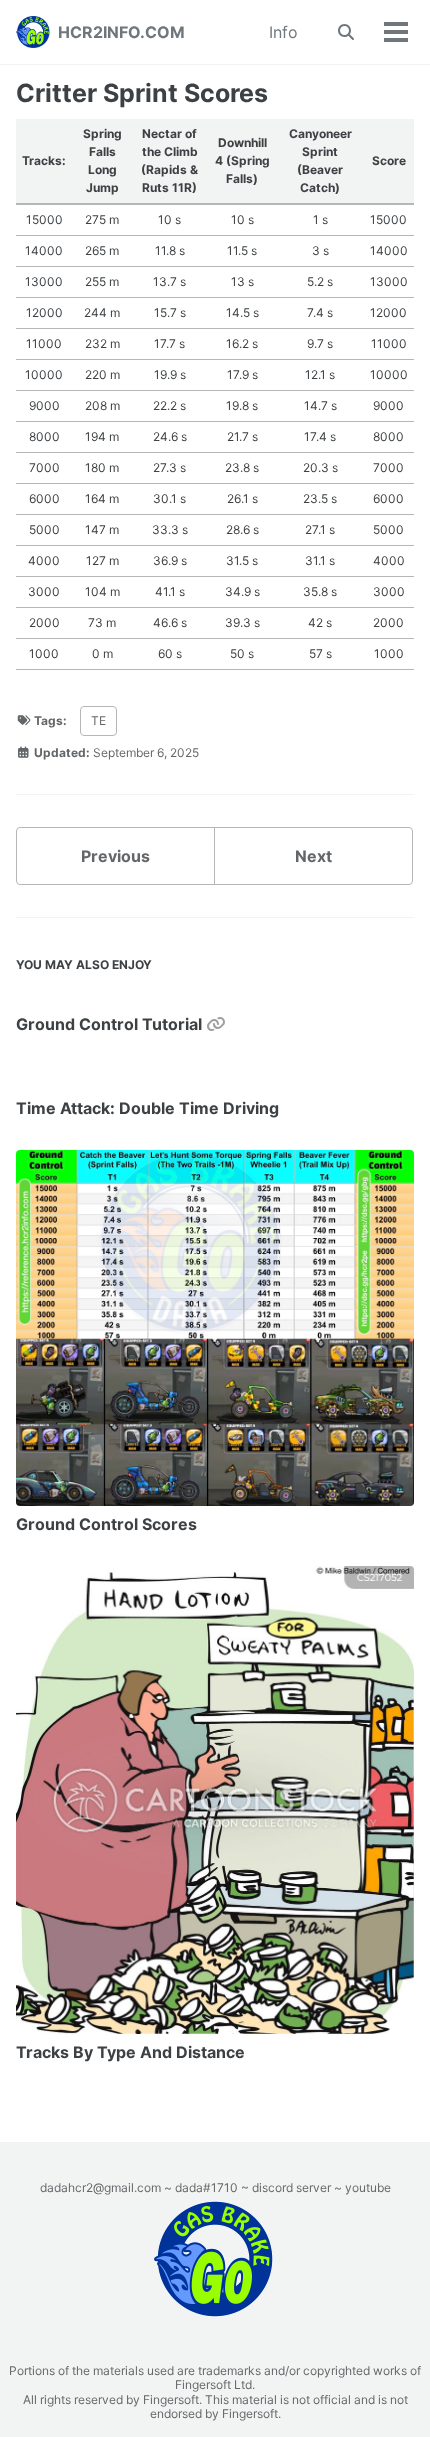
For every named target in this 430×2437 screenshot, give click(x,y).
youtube (368, 2187)
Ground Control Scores (106, 1524)
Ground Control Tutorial (111, 1024)
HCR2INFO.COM (121, 32)
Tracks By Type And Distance (130, 2052)
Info (283, 32)
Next (313, 856)
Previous (115, 856)
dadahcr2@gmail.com (100, 2187)
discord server (291, 2187)
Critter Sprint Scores (142, 93)
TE (98, 720)
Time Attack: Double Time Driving (147, 1108)
